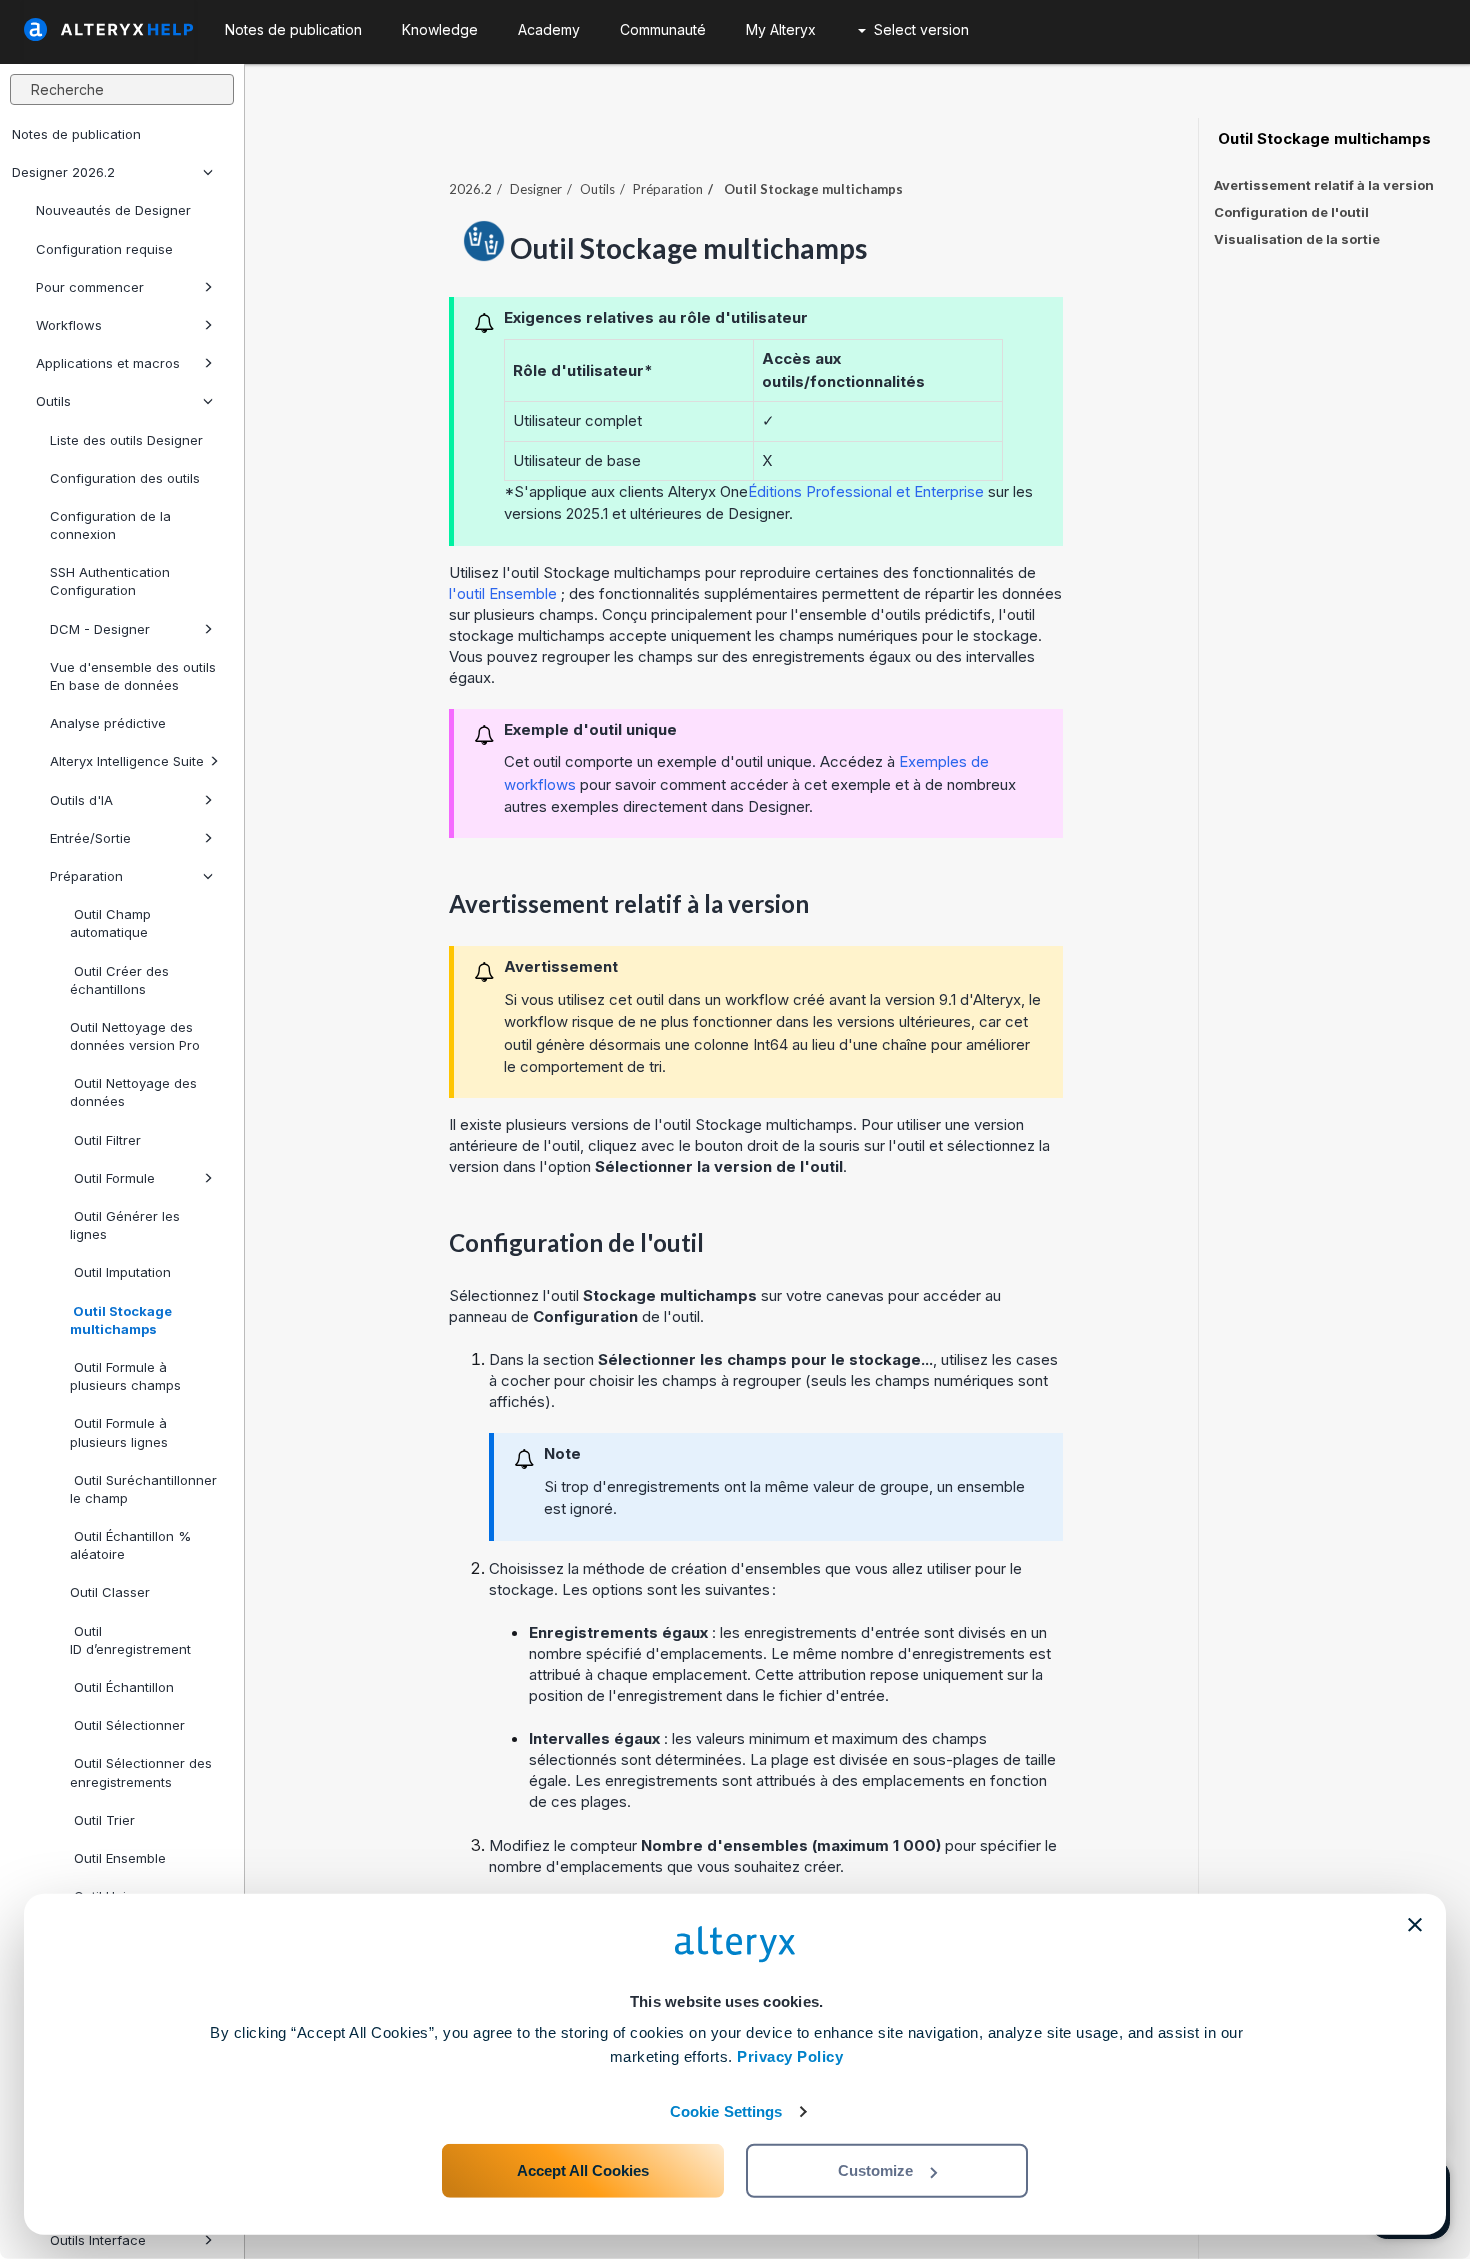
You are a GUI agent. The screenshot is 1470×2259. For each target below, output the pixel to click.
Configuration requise (104, 249)
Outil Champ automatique (110, 923)
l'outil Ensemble (503, 593)
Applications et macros (108, 363)
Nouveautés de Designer (113, 210)
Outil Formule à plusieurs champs (125, 1376)
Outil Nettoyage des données (133, 1092)
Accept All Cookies (583, 2170)
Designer (536, 189)
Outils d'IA (81, 800)
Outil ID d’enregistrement (130, 1640)
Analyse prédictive (108, 723)
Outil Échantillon (122, 1687)
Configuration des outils (125, 478)
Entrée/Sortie (90, 838)
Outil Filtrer (105, 1140)
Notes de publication (76, 134)
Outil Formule (112, 1178)
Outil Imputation (120, 1272)
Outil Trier (102, 1820)
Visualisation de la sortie (1297, 239)
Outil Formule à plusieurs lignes (119, 1432)
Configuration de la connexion (110, 525)
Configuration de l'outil (1291, 212)
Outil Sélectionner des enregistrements (141, 1772)
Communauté (663, 29)
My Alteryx (781, 29)
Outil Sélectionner (127, 1725)
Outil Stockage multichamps (121, 1320)
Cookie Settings (726, 2111)
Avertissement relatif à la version (1324, 185)
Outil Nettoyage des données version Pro (135, 1036)
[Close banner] (1415, 1925)
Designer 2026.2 (63, 172)
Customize (875, 2170)
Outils (53, 401)
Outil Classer (110, 1592)
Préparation (86, 876)
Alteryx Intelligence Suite (127, 761)
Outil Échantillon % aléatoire (130, 1545)
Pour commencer (90, 287)
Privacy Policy (790, 2056)
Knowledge (440, 29)
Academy (549, 29)
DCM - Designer (100, 629)
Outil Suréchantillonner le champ (143, 1489)
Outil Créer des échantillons (119, 980)
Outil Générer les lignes (125, 1225)
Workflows (69, 325)
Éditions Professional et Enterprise (866, 491)
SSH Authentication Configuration (110, 581)
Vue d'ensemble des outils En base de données (133, 676)
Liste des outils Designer (126, 440)
